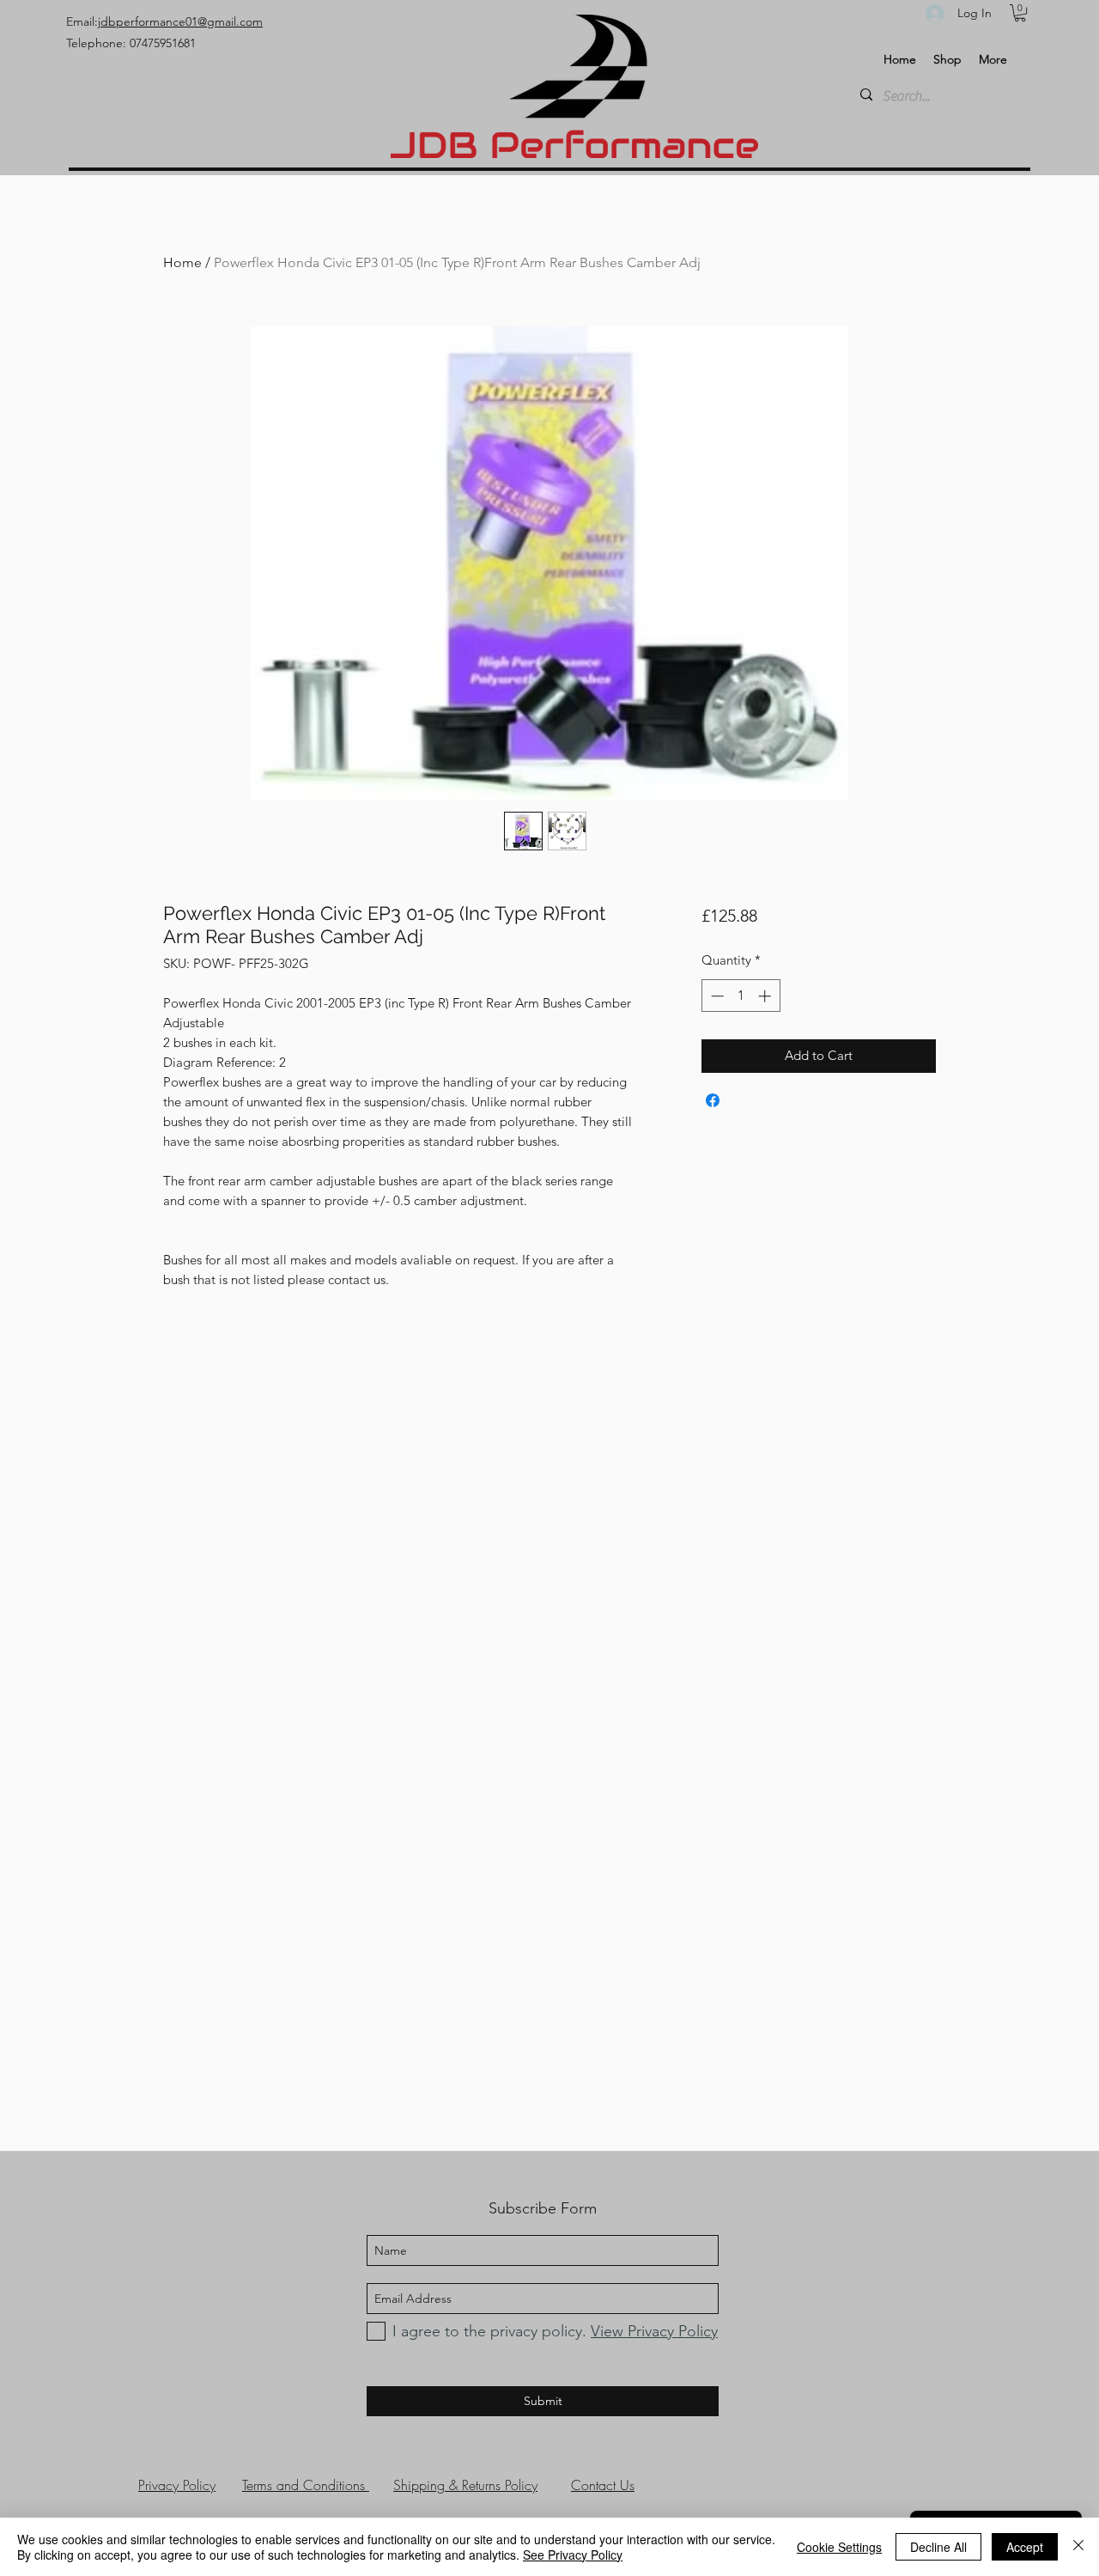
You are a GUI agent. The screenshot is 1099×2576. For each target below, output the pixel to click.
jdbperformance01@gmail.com (180, 21)
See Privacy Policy (573, 2555)
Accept (1025, 2547)
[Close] (1078, 2547)
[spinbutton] (741, 996)
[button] (1020, 13)
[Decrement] (716, 996)
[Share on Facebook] (713, 1100)
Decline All (938, 2547)
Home (182, 262)
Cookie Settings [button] (839, 2547)
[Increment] (766, 996)
